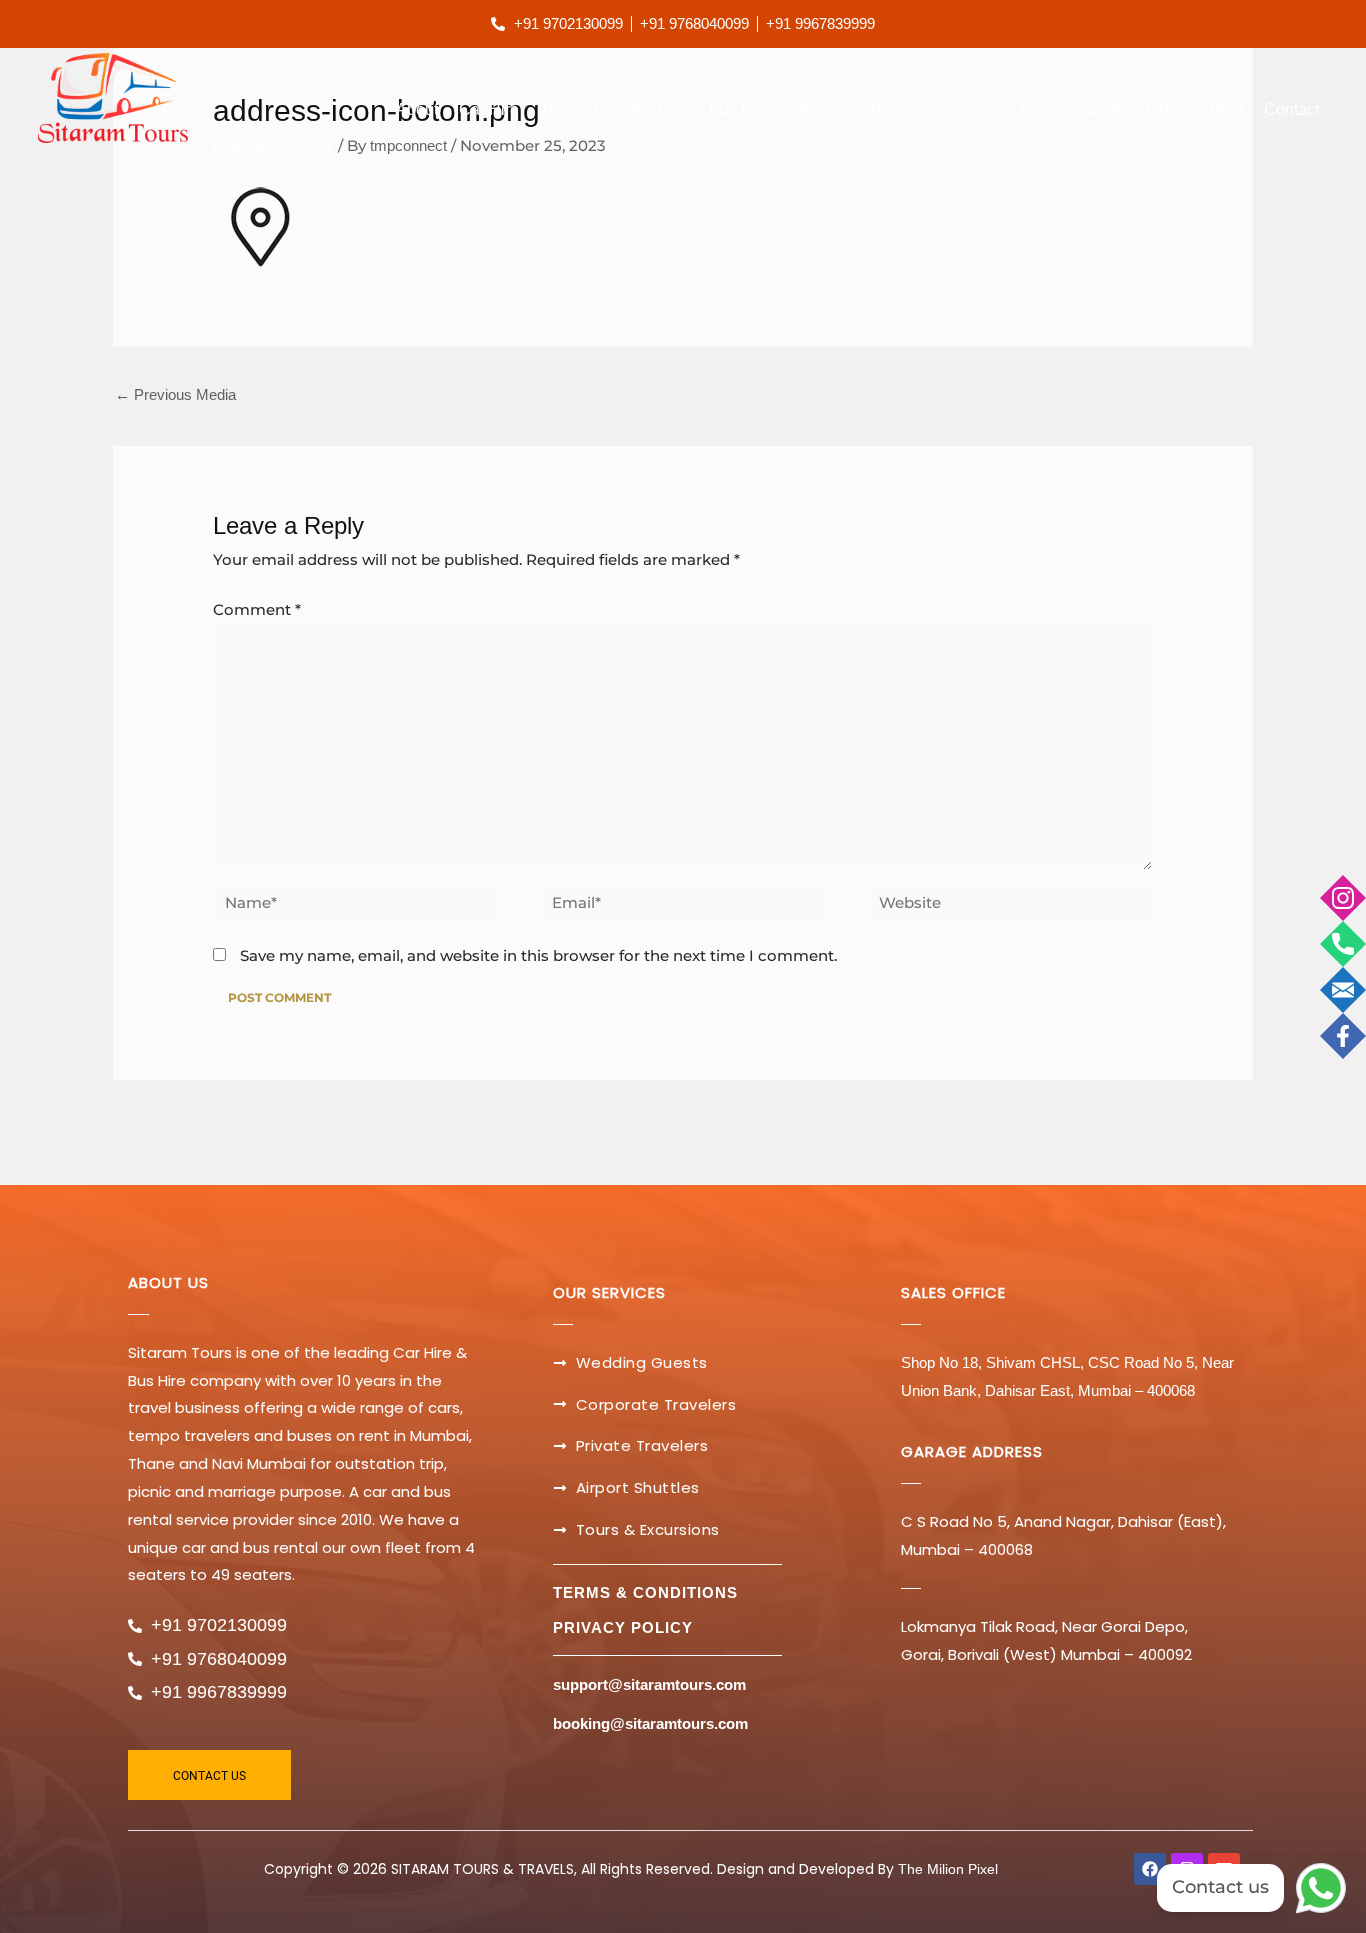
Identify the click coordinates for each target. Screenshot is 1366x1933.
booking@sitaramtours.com (650, 1723)
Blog (1226, 109)
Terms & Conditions (645, 1592)
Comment (257, 609)
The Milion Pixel (948, 1869)
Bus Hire (740, 109)
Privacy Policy (623, 1627)
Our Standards (1072, 109)
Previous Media (175, 394)
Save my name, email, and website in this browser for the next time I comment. (538, 955)
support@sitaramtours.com (649, 1684)
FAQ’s (1167, 109)
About (417, 109)
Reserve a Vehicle (935, 109)
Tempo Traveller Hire (614, 109)
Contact (1291, 109)
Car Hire (489, 109)
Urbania (820, 109)
